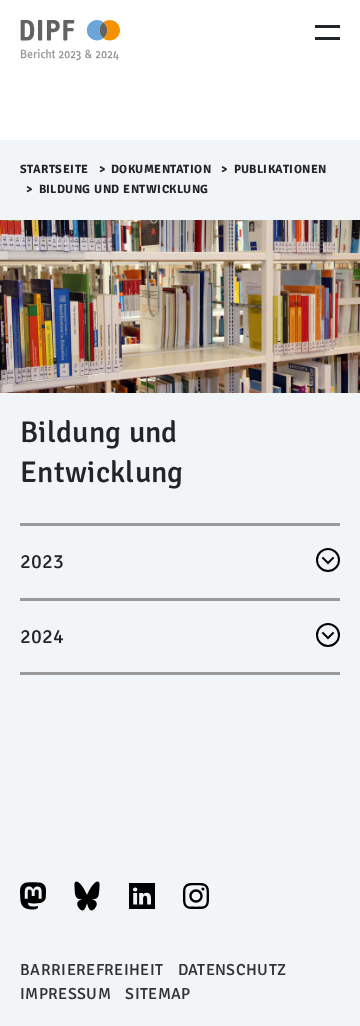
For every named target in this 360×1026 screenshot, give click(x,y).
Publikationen (281, 169)
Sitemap (157, 994)
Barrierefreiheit (91, 970)
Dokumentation (161, 169)
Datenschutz (232, 970)
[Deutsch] (105, 70)
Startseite (54, 169)
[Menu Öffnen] (327, 32)
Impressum (65, 994)
